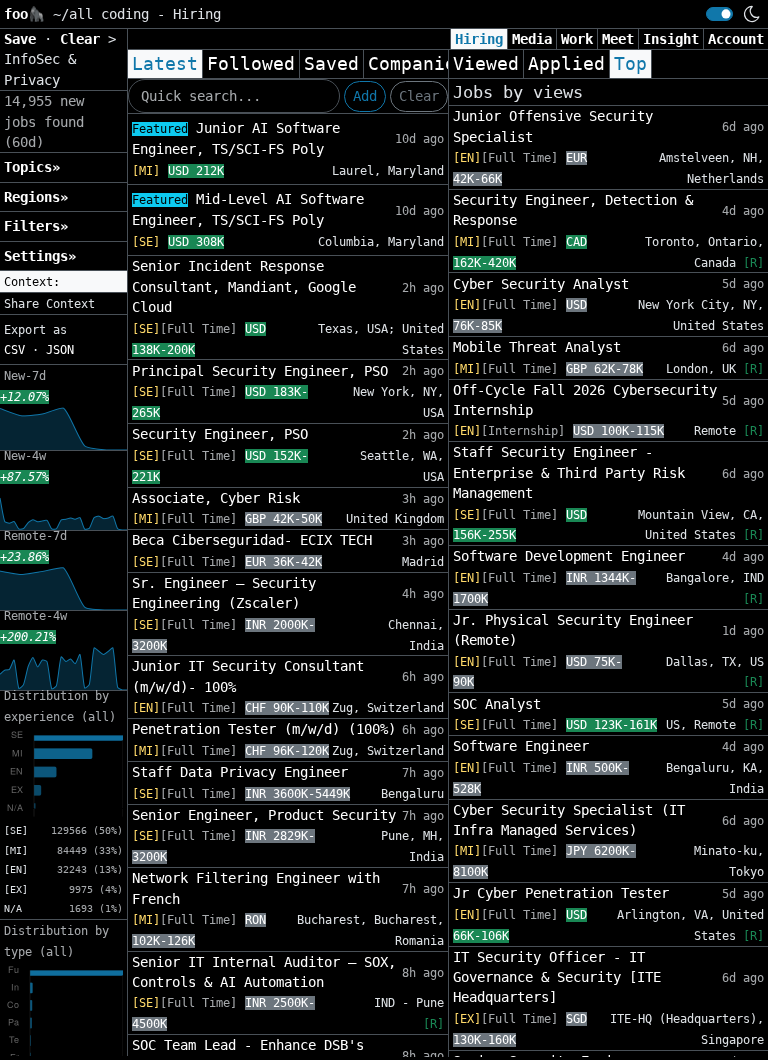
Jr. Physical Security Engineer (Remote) (573, 630)
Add (365, 96)
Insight (671, 39)
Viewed (486, 64)
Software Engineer (521, 746)
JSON (60, 350)
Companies (417, 64)
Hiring (479, 39)
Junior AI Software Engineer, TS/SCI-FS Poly (236, 138)
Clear (419, 96)
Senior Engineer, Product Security (264, 815)
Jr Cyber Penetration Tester (561, 893)
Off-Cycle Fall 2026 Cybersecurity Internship (585, 400)
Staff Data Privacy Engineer (240, 772)
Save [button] (24, 39)
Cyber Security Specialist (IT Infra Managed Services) (569, 820)
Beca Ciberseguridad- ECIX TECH (252, 540)
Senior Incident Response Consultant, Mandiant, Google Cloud (244, 286)
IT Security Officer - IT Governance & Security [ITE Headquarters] (557, 977)
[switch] (719, 14)
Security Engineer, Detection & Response (573, 210)
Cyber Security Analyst (541, 284)
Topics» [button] (32, 167)
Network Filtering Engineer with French (256, 888)
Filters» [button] (36, 226)
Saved (331, 64)
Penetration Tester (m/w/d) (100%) (264, 729)
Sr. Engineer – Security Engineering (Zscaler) (224, 593)
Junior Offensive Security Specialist (553, 126)
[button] (63, 282)
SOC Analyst (497, 704)
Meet (618, 39)
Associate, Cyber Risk (216, 498)
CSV (14, 350)
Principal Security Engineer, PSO (260, 371)
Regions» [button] (36, 197)
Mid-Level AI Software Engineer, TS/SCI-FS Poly (248, 209)
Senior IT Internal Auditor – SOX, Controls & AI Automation (264, 972)
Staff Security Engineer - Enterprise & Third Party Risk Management (569, 472)
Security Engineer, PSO (220, 434)
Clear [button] (84, 39)
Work (577, 39)
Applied (566, 64)
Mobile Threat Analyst (537, 347)
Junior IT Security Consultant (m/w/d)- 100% (248, 676)
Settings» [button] (40, 256)
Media (532, 39)
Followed (251, 64)
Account (736, 39)
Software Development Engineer (569, 556)
